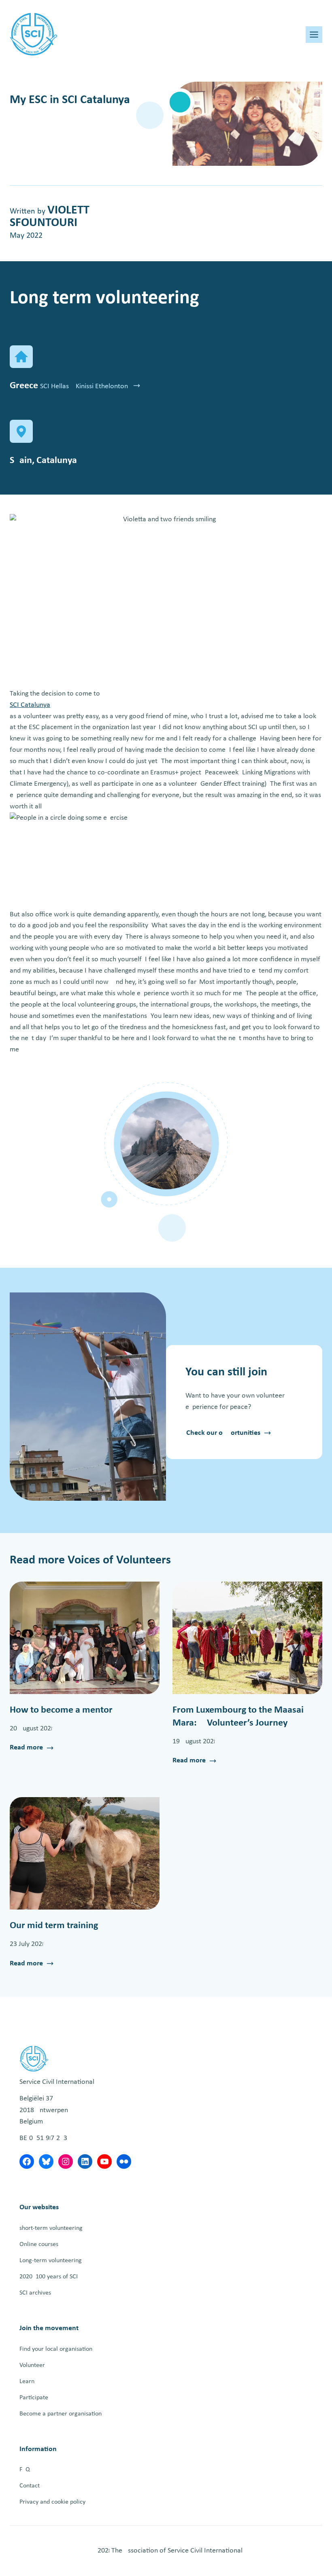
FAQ (25, 2470)
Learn (27, 2381)
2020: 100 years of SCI (49, 2277)
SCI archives (35, 2293)
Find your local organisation (56, 2349)
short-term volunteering (51, 2228)
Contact (30, 2486)
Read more (26, 1749)
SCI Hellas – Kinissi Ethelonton (85, 386)
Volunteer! (33, 2365)
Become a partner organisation (61, 2414)
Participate (34, 2398)
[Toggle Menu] (314, 35)
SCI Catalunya (30, 705)
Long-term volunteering (51, 2261)
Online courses (39, 2244)
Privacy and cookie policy (52, 2502)
